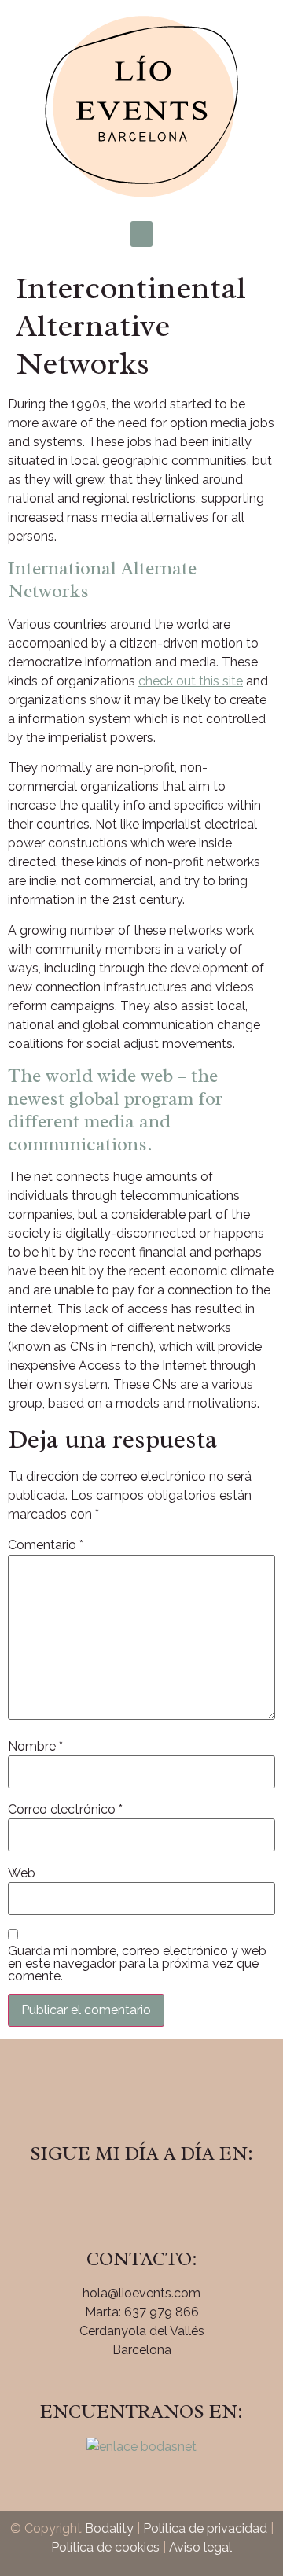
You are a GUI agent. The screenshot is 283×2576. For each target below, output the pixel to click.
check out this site (191, 681)
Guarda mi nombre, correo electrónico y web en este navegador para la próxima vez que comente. (137, 1964)
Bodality (109, 2528)
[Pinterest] (185, 2198)
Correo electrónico (65, 1810)
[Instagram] (141, 2198)
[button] (141, 234)
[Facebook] (98, 2198)
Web (22, 1873)
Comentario (46, 1545)
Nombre (35, 1747)
